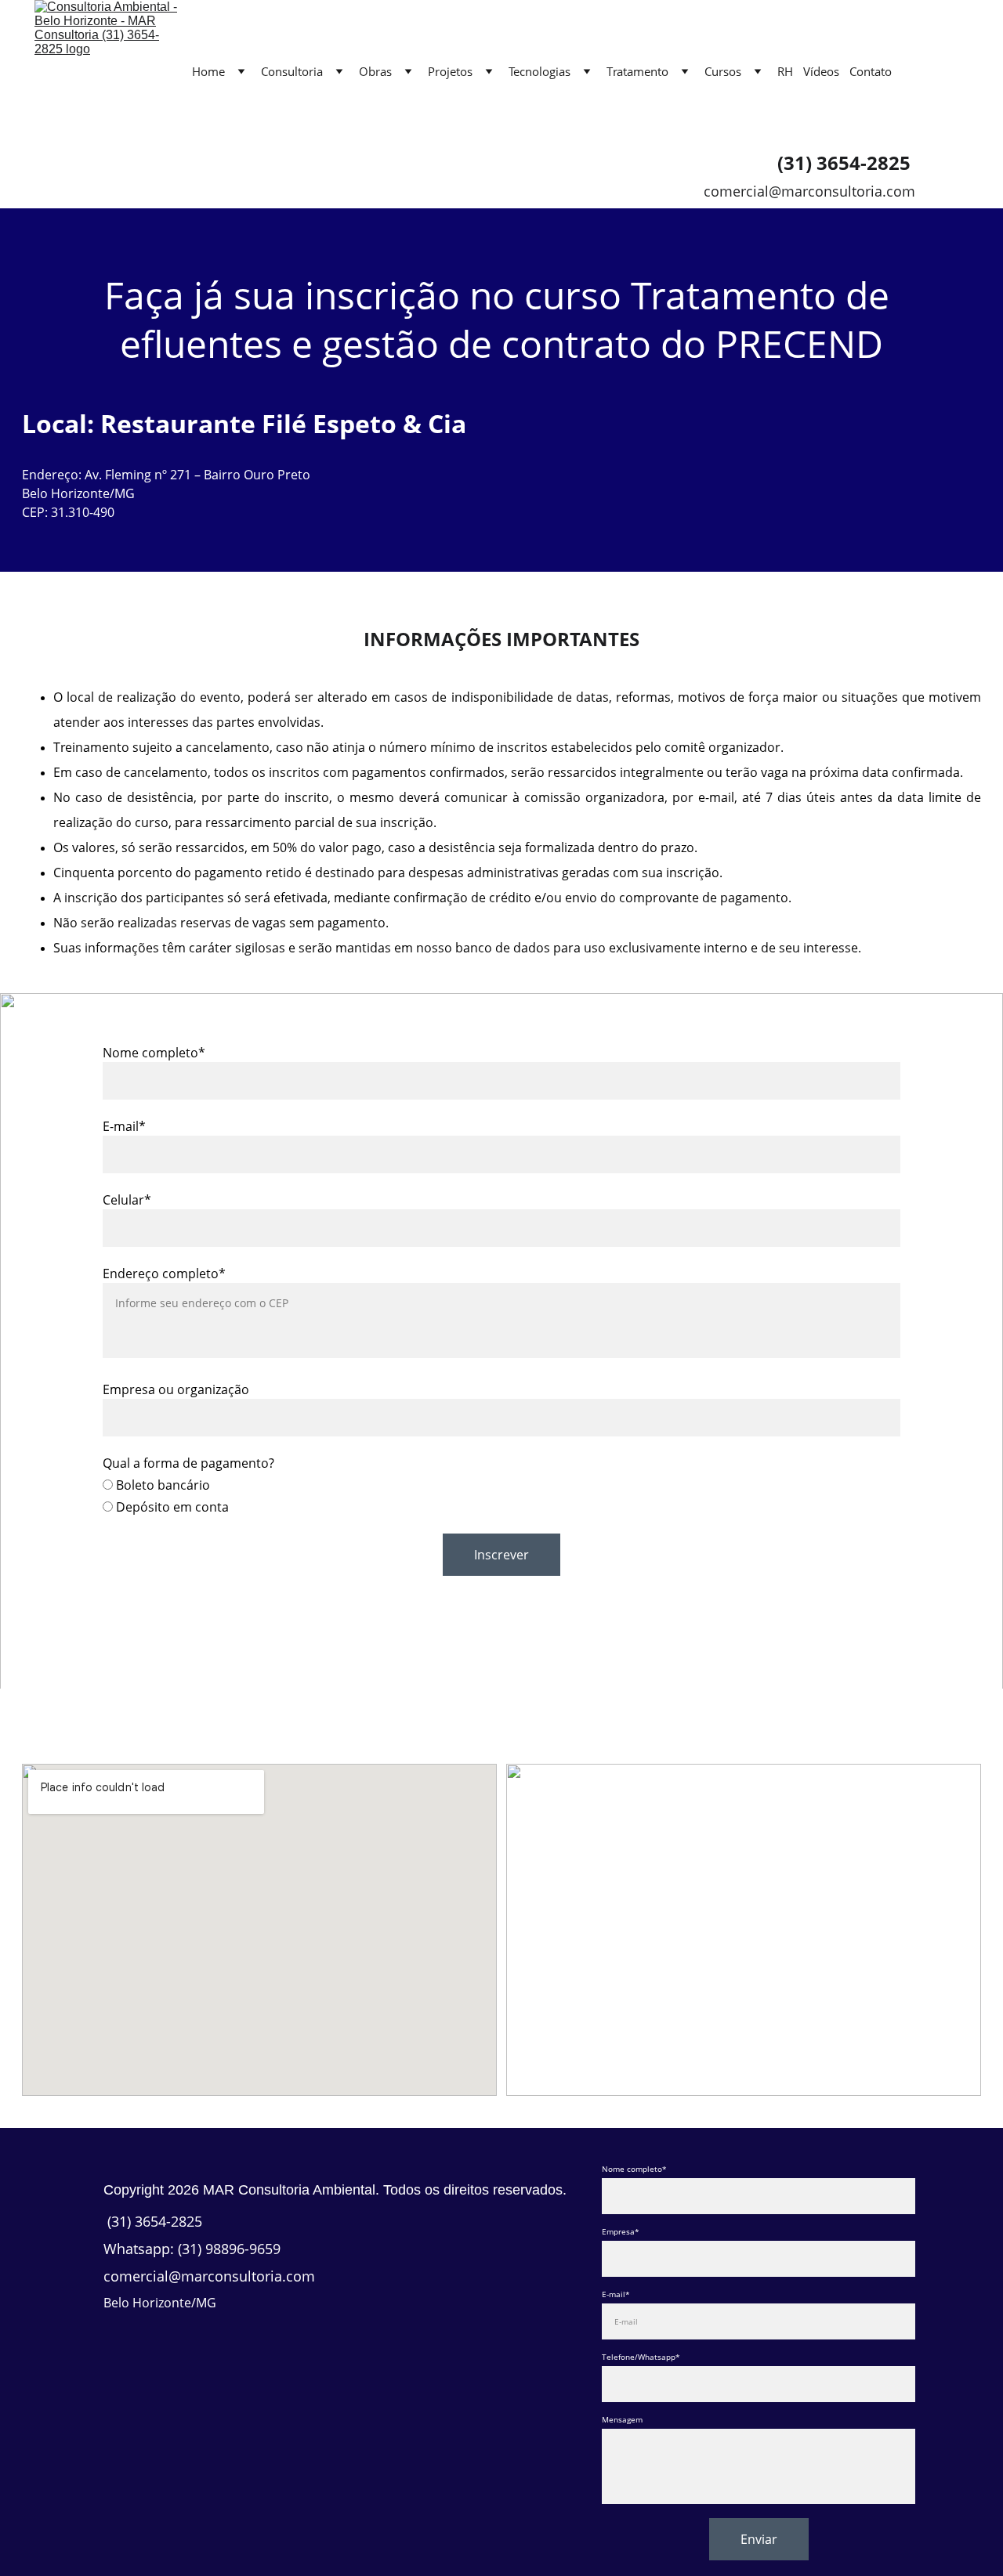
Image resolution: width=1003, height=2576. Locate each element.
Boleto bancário (161, 1485)
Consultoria (292, 71)
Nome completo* (154, 1053)
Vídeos (821, 71)
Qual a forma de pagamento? (188, 1463)
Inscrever (501, 1555)
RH (785, 71)
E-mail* (124, 1126)
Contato (871, 71)
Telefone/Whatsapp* (641, 2357)
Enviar (759, 2539)
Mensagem (622, 2419)
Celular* (127, 1200)
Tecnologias (540, 71)
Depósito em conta (171, 1507)
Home (208, 71)
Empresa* (621, 2231)
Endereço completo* (164, 1274)
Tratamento (637, 71)
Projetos (450, 71)
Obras (375, 71)
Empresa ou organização (176, 1389)
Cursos (723, 71)
